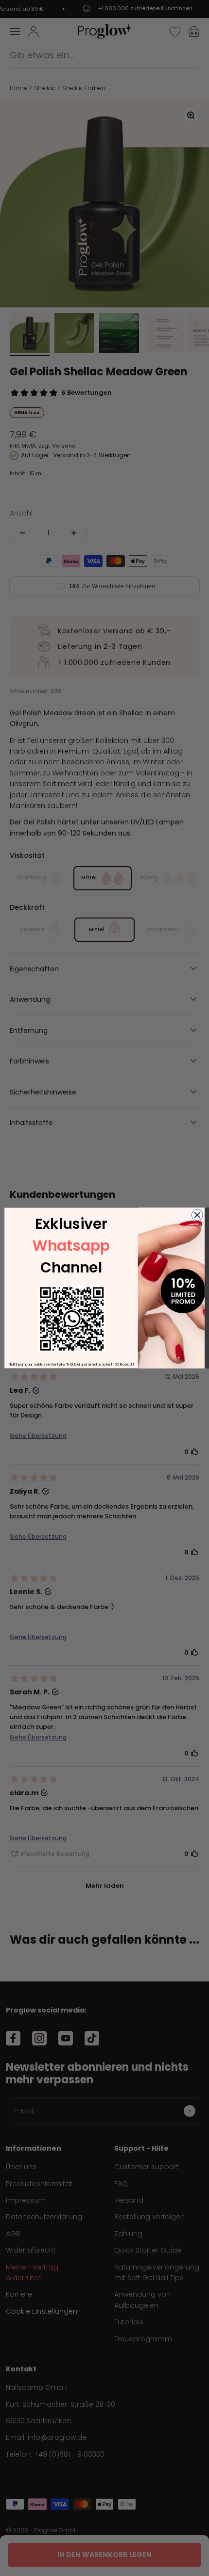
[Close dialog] (197, 1215)
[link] (72, 1319)
